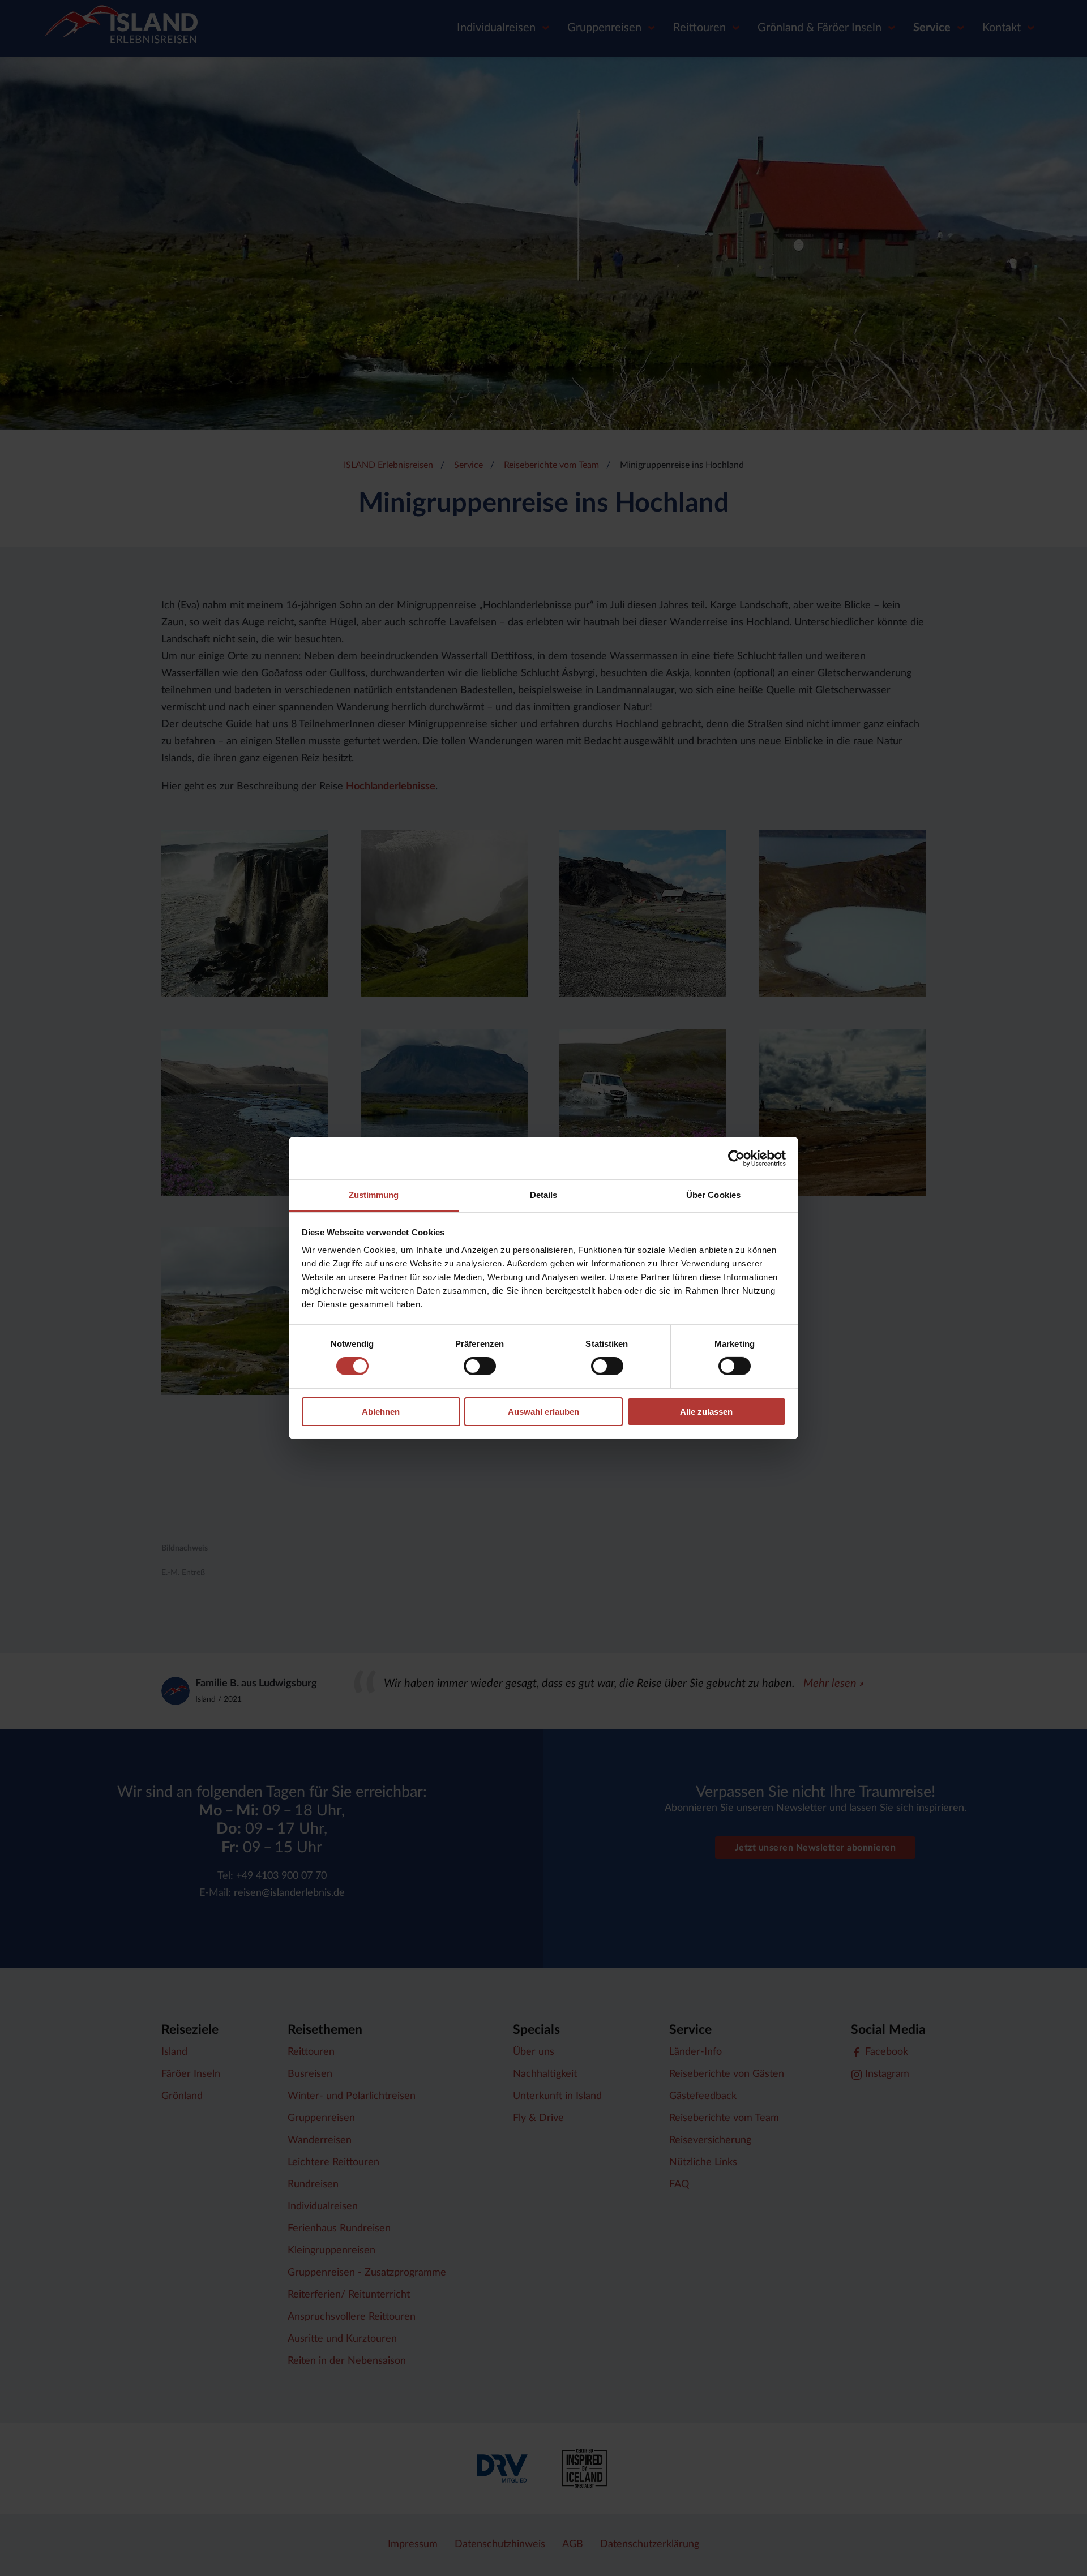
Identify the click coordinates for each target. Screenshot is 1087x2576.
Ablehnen (381, 1412)
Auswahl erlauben (543, 1412)
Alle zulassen (706, 1412)
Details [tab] (544, 1195)
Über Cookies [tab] (713, 1195)
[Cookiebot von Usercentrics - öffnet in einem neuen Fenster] (736, 1158)
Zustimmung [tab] (374, 1195)
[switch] (480, 1366)
